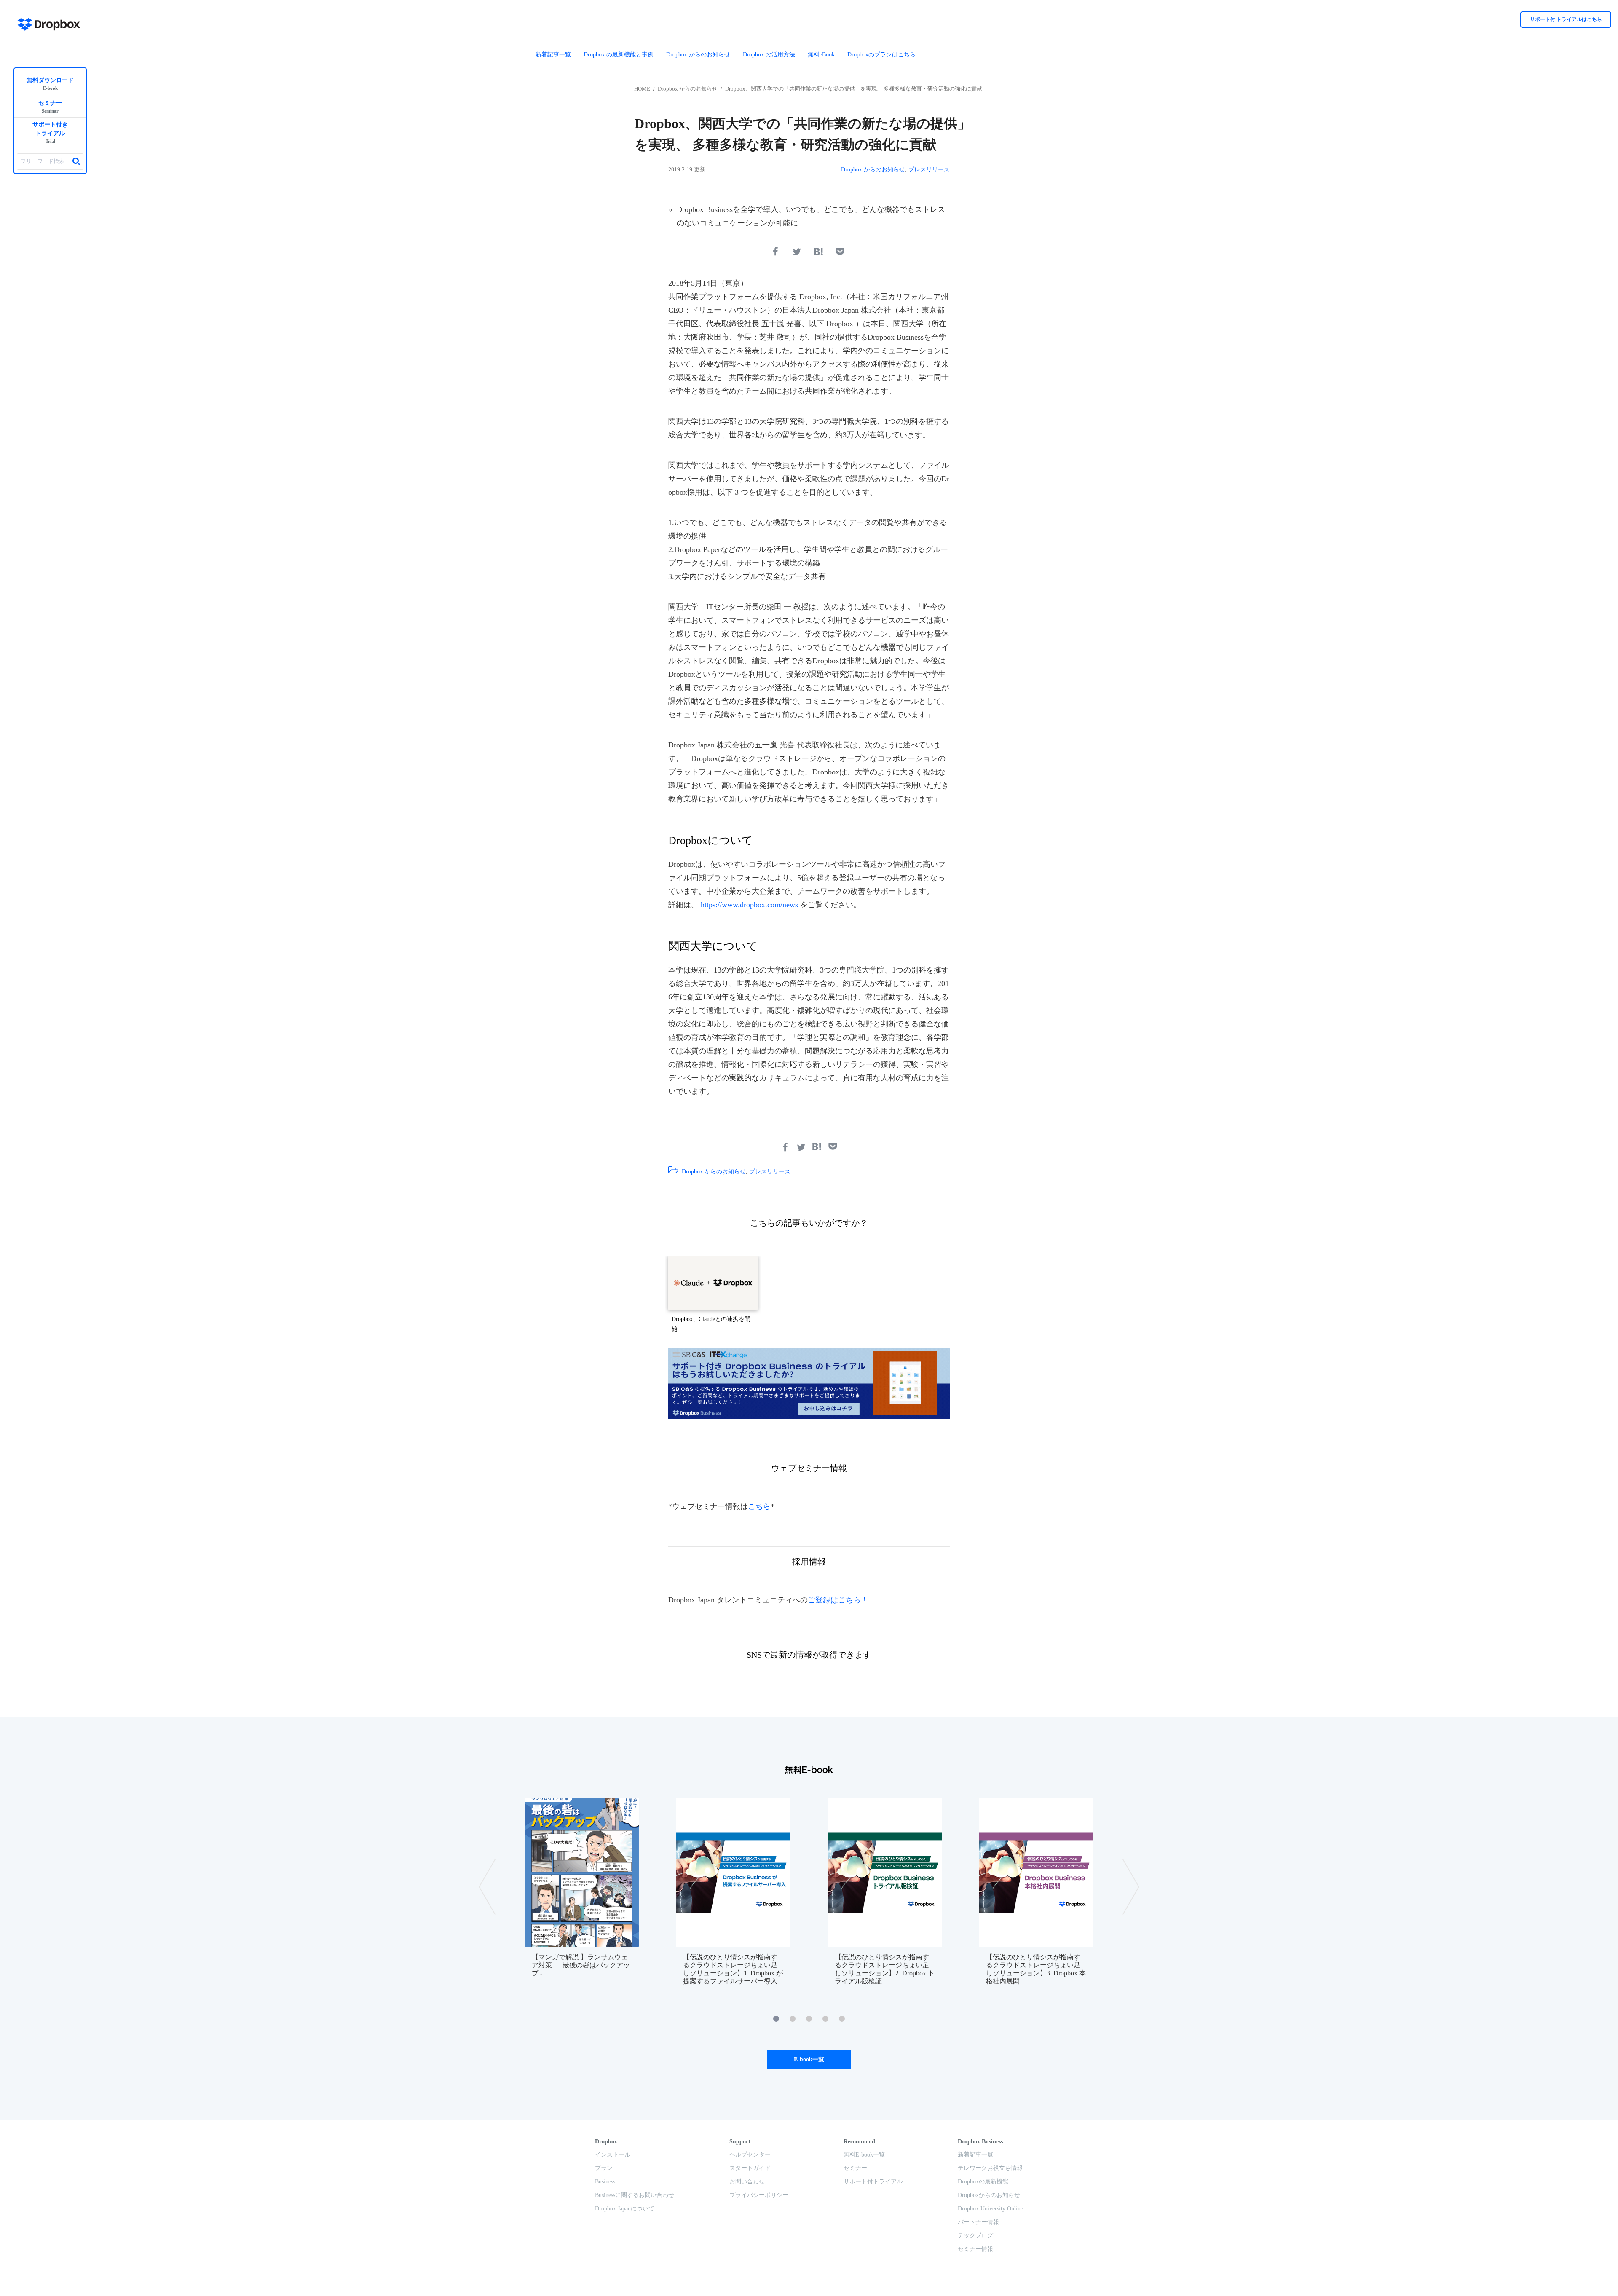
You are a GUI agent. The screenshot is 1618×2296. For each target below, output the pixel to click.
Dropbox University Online (990, 2209)
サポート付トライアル (873, 2182)
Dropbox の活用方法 (769, 55)
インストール (613, 2155)
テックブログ (975, 2236)
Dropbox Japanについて (625, 2209)
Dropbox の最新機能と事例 (619, 55)
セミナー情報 (975, 2249)
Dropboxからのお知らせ (989, 2195)
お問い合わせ (747, 2182)
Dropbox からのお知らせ (698, 55)
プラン (604, 2168)
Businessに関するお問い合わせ (635, 2195)
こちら (759, 1506)
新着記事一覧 (553, 55)
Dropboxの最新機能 (983, 2182)
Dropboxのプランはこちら (881, 55)
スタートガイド (750, 2168)
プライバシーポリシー (759, 2195)
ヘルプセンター (750, 2155)
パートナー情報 (978, 2222)
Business (605, 2182)
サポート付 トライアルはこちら (1566, 19)
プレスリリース (929, 170)
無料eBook (821, 55)
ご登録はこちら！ (838, 1600)
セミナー (855, 2168)
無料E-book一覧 (864, 2155)
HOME (642, 89)
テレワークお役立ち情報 (990, 2168)
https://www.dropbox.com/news (749, 905)
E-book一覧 (809, 2059)
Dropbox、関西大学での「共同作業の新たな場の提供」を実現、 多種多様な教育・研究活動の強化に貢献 (854, 89)
